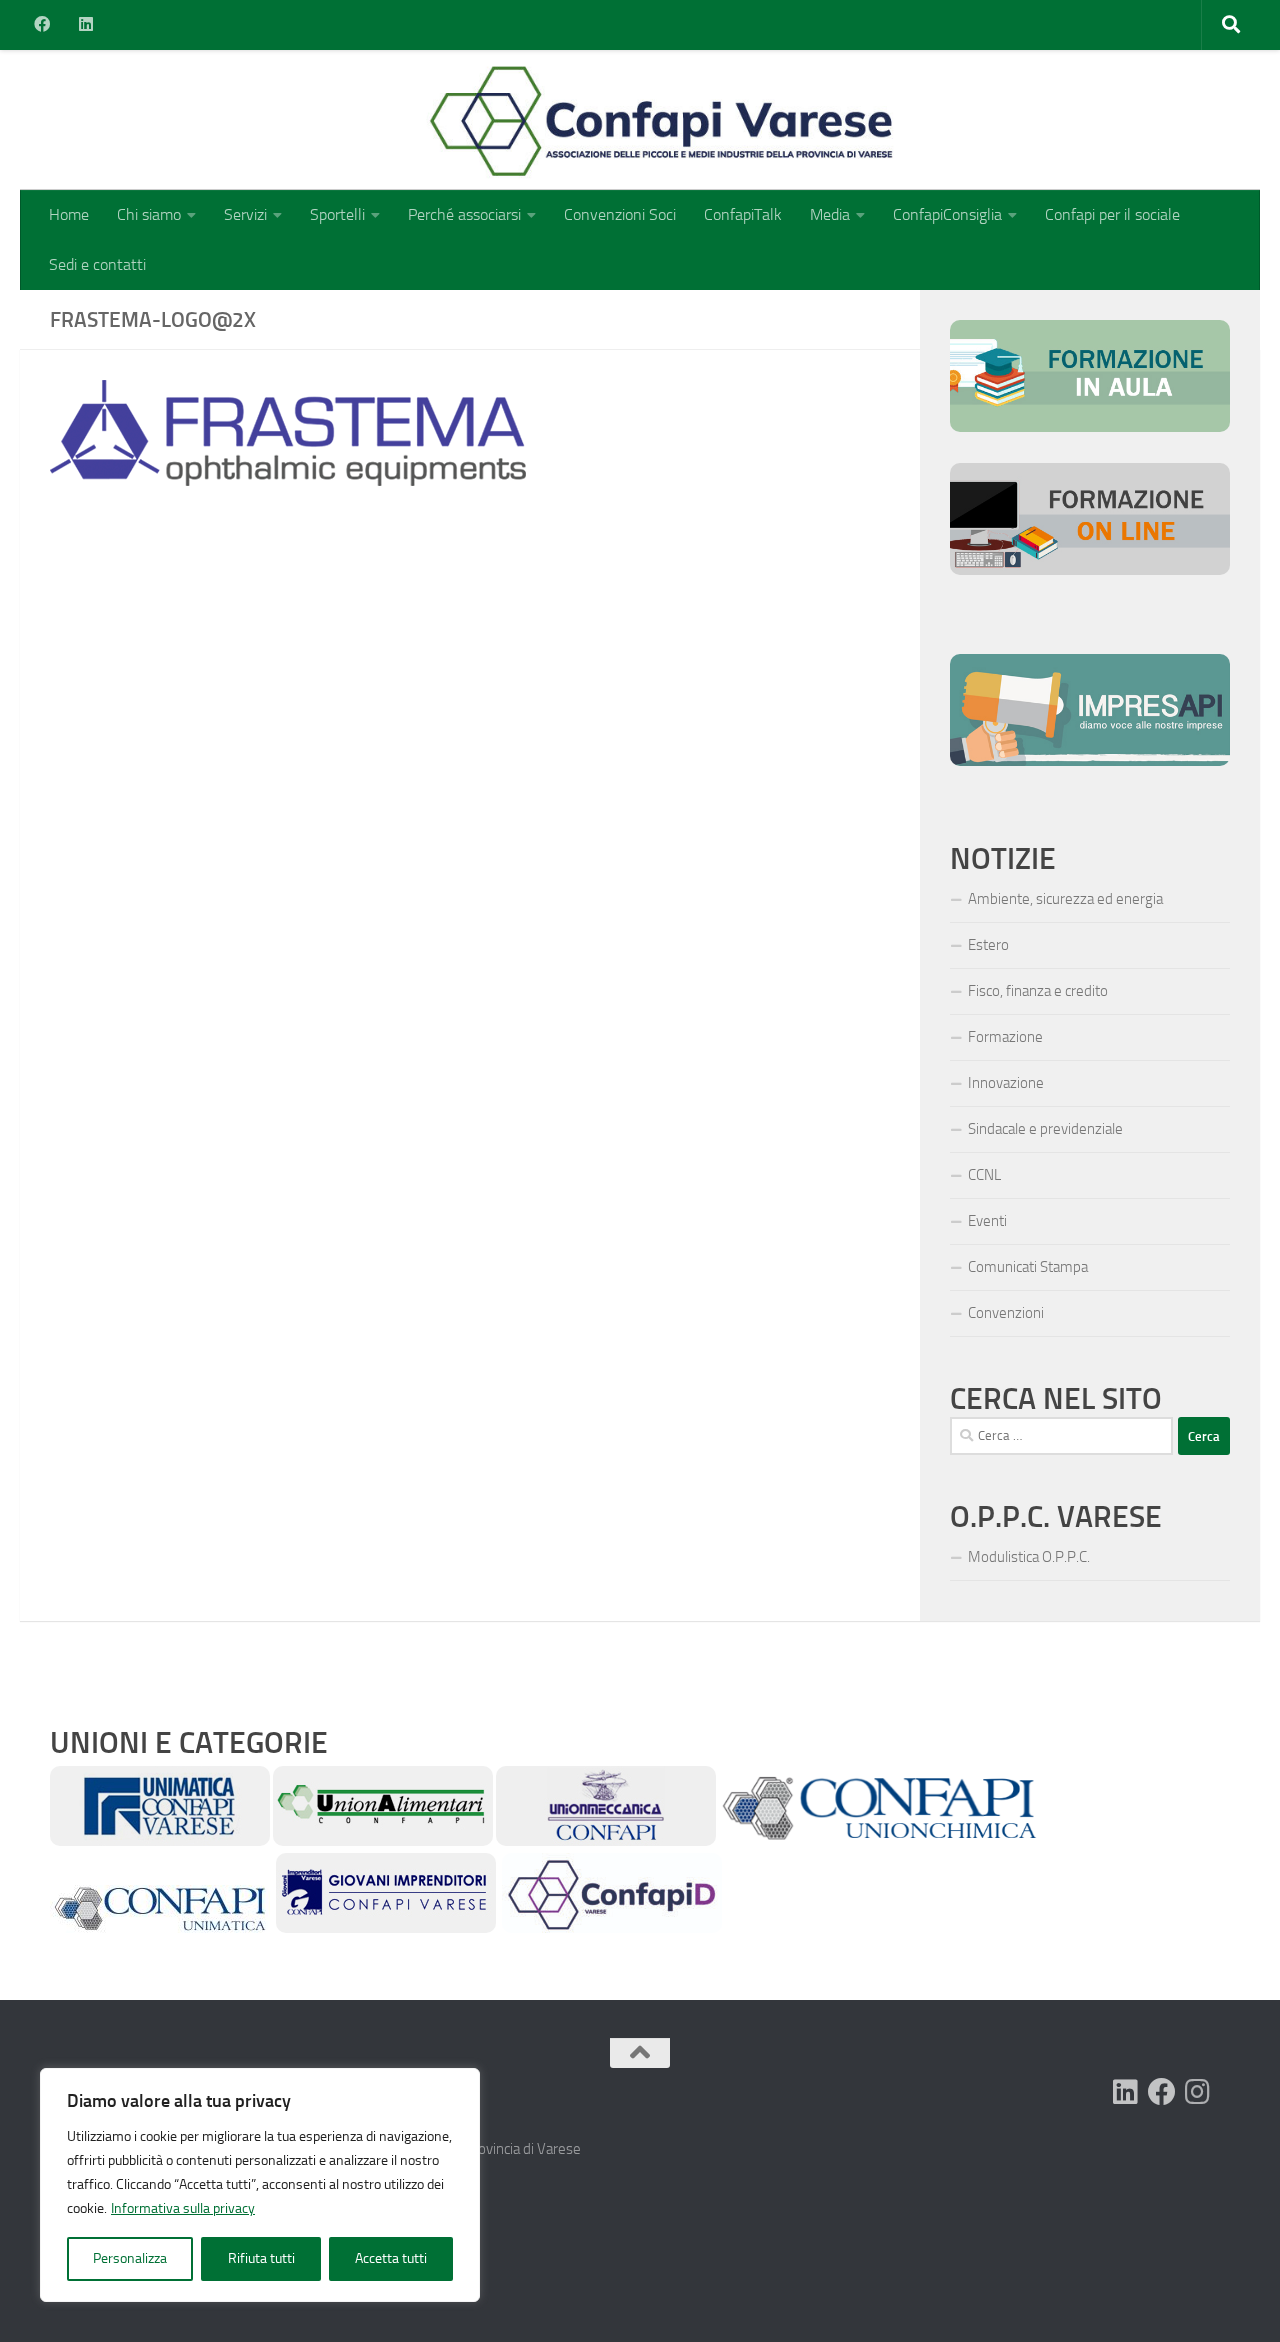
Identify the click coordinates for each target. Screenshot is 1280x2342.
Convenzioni (1006, 1313)
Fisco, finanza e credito (1038, 991)
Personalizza (130, 2258)
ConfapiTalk (743, 214)
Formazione (1005, 1037)
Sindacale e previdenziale (1045, 1129)
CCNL (984, 1175)
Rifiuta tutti (261, 2258)
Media (830, 214)
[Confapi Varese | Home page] (464, 120)
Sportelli (337, 214)
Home (69, 214)
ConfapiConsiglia (947, 214)
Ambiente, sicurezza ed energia (1065, 899)
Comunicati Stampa (1028, 1267)
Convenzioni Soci (620, 214)
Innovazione (1006, 1083)
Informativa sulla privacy (183, 2208)
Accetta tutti (391, 2258)
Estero (988, 945)
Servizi (245, 214)
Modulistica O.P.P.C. (1029, 1557)
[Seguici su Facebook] (1162, 2092)
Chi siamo (149, 214)
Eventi (987, 1221)
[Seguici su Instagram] (1198, 2092)
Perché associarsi (464, 214)
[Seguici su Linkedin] (1126, 2092)
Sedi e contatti (97, 264)
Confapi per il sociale (1112, 214)
